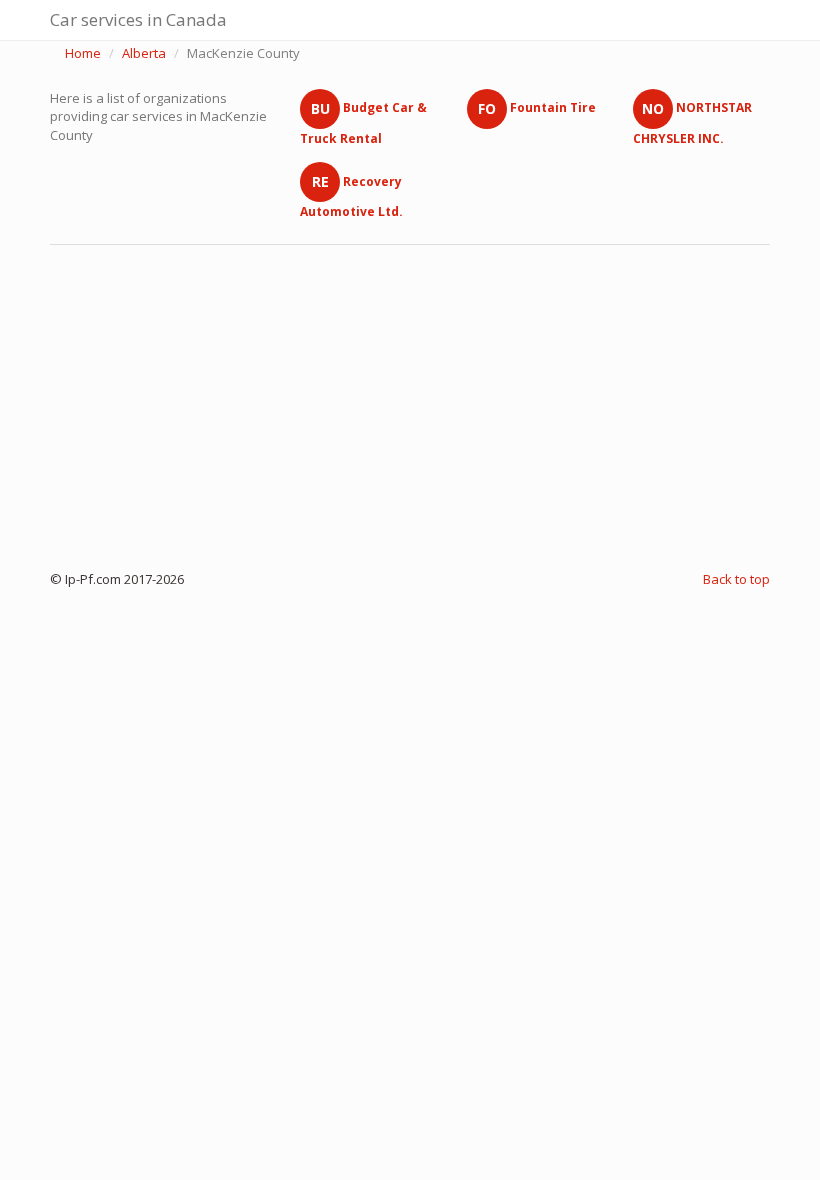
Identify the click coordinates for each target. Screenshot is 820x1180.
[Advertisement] (410, 403)
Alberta (144, 53)
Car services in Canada (138, 19)
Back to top (736, 579)
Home (83, 53)
